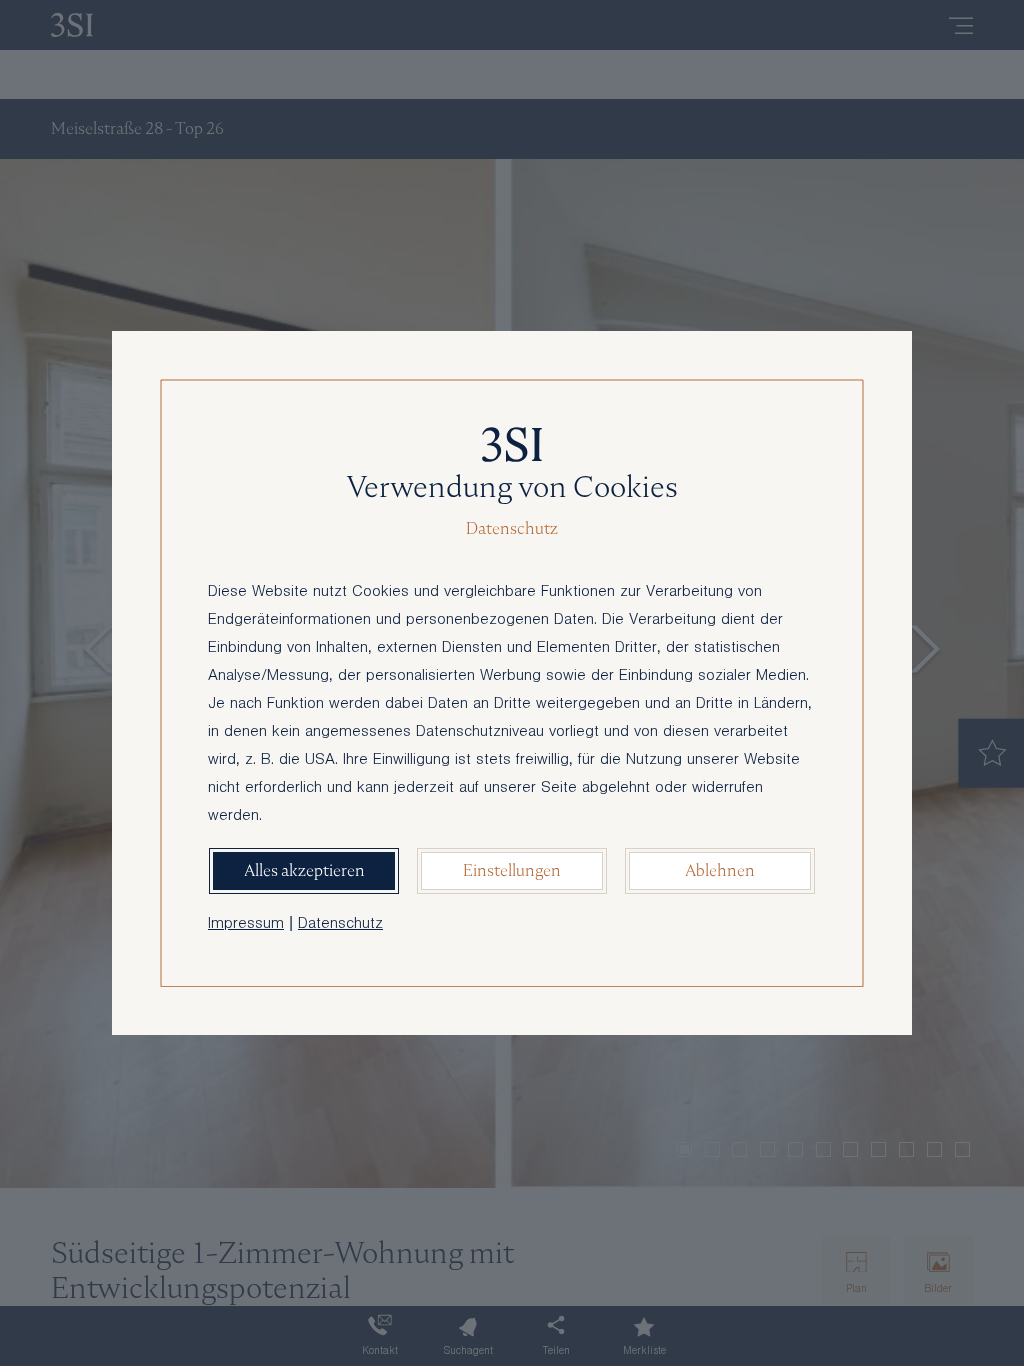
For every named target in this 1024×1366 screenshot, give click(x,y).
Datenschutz (340, 925)
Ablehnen (720, 870)
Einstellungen (512, 870)
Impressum (246, 925)
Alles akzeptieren (304, 870)
